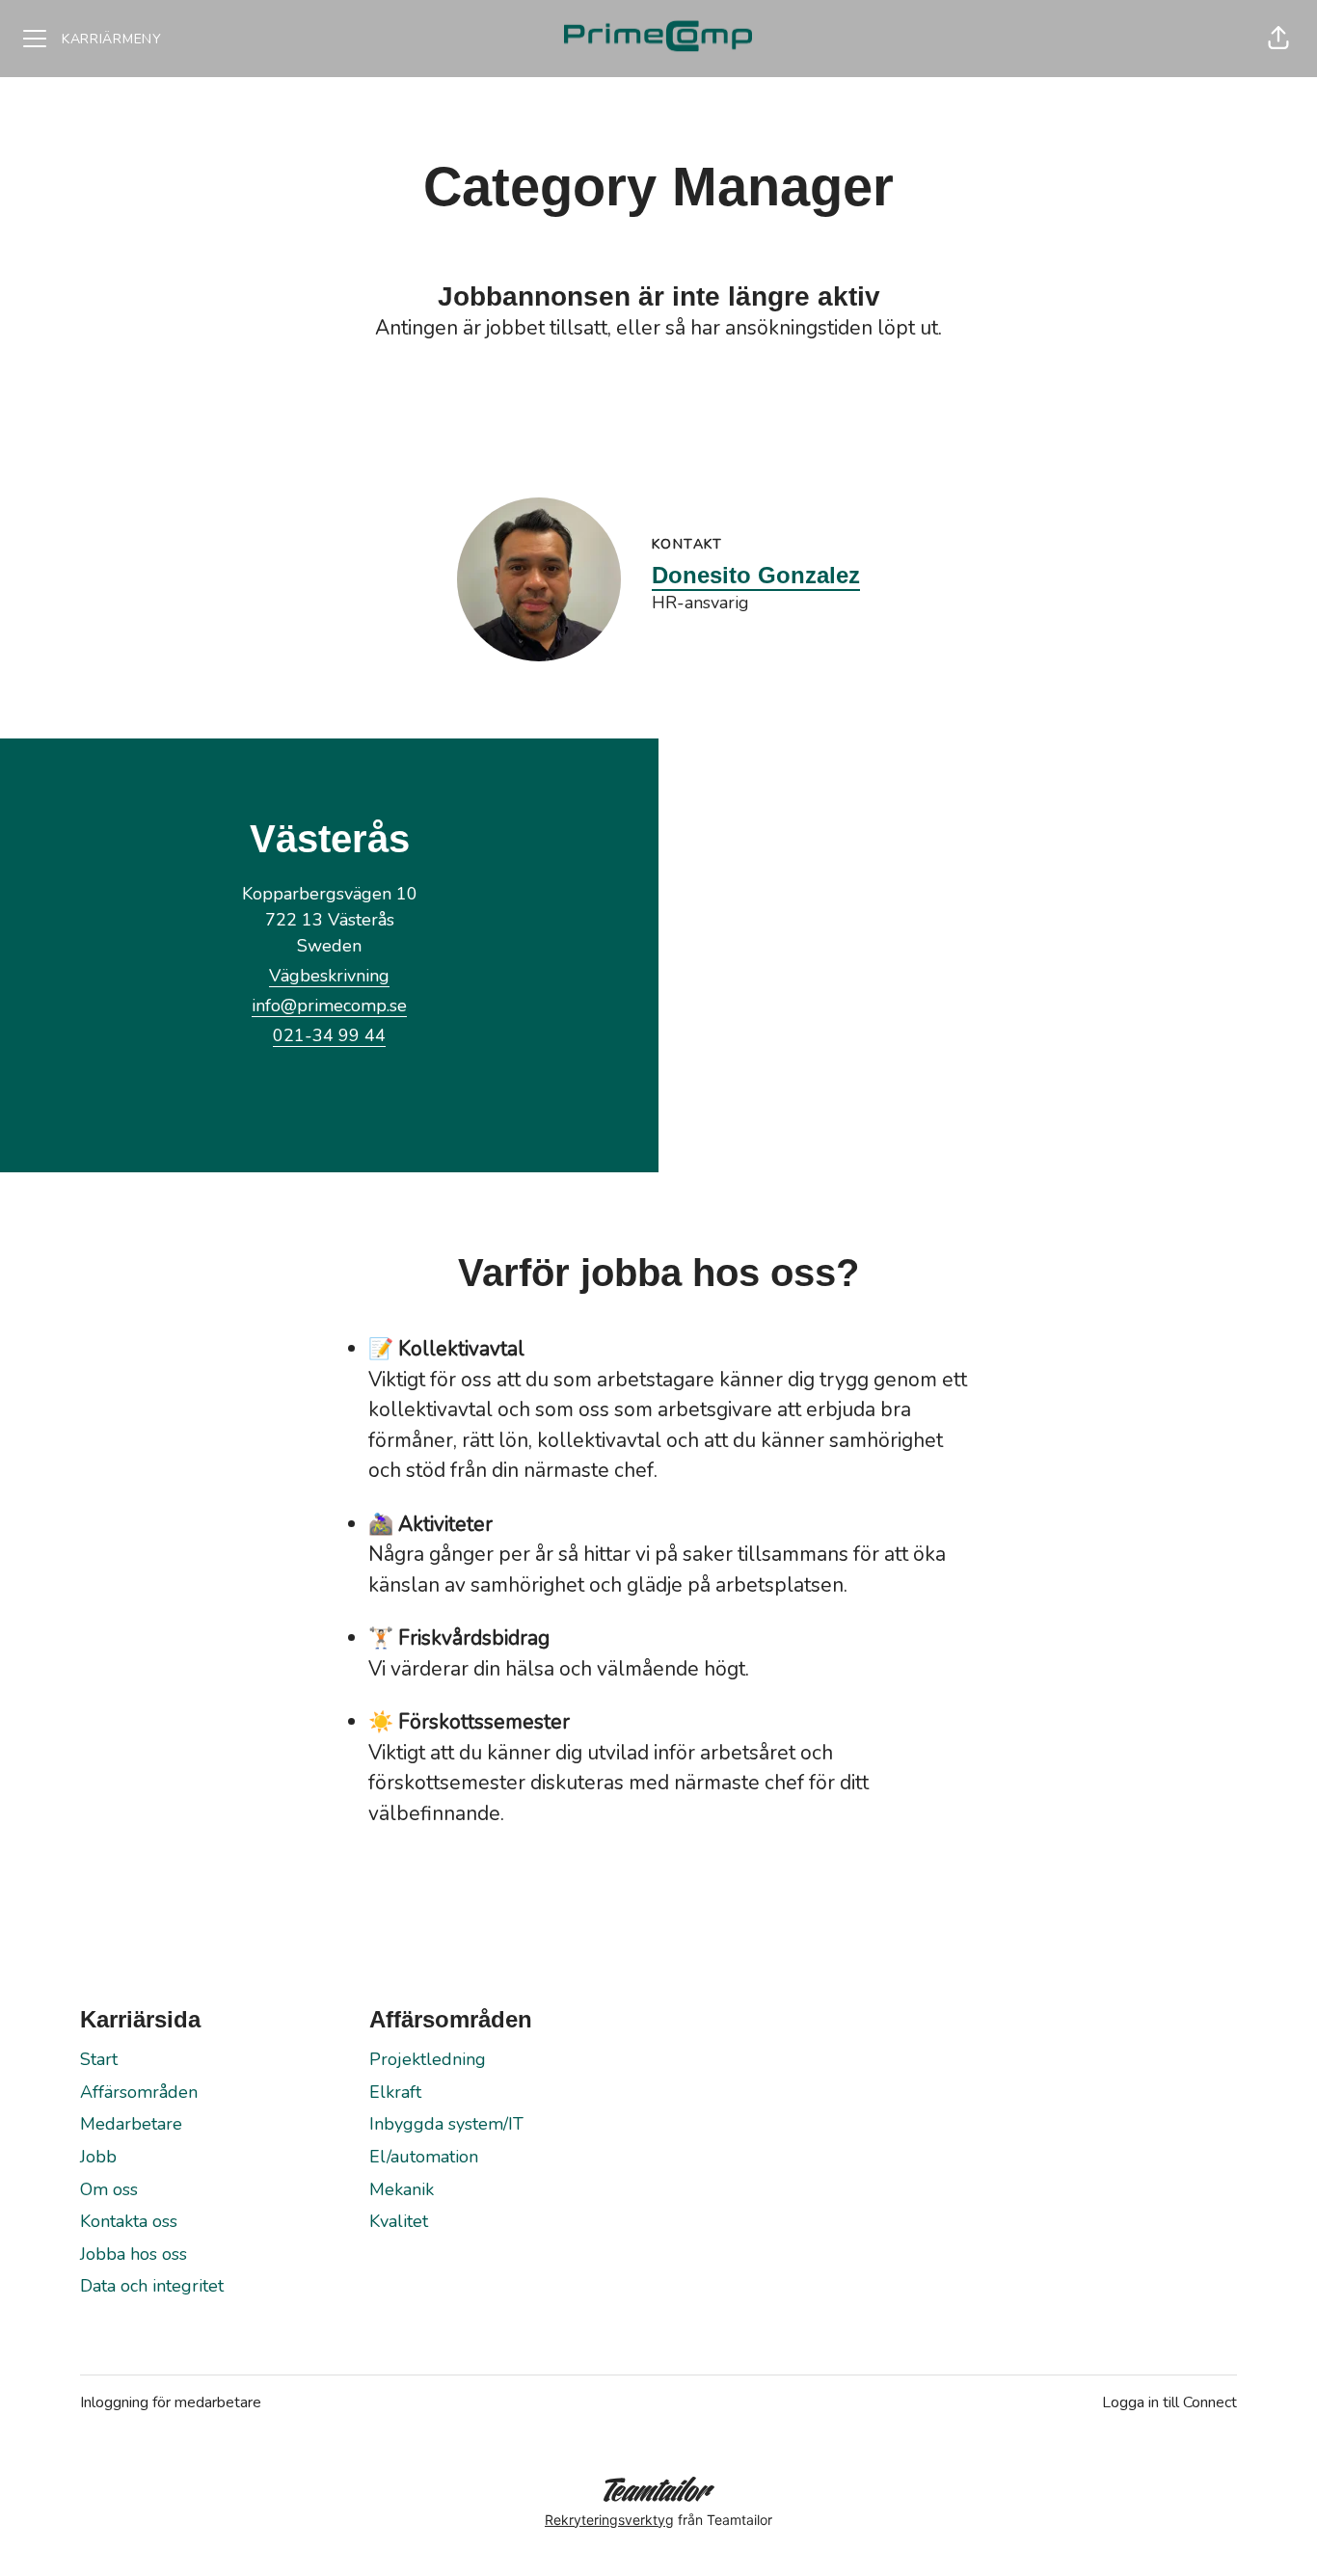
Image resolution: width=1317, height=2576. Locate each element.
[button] (1278, 39)
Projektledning (428, 2059)
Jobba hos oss (134, 2254)
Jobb (98, 2157)
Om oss (109, 2189)
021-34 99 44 (329, 1035)
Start (99, 2059)
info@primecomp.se (329, 1006)
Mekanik (402, 2189)
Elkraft (395, 2092)
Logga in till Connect (1169, 2402)
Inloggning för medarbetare (171, 2402)
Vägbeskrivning (329, 976)
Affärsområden (139, 2092)
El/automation (424, 2157)
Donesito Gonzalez (756, 575)
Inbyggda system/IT (446, 2124)
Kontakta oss (129, 2221)
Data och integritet (152, 2286)
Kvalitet (399, 2221)
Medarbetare (131, 2124)
